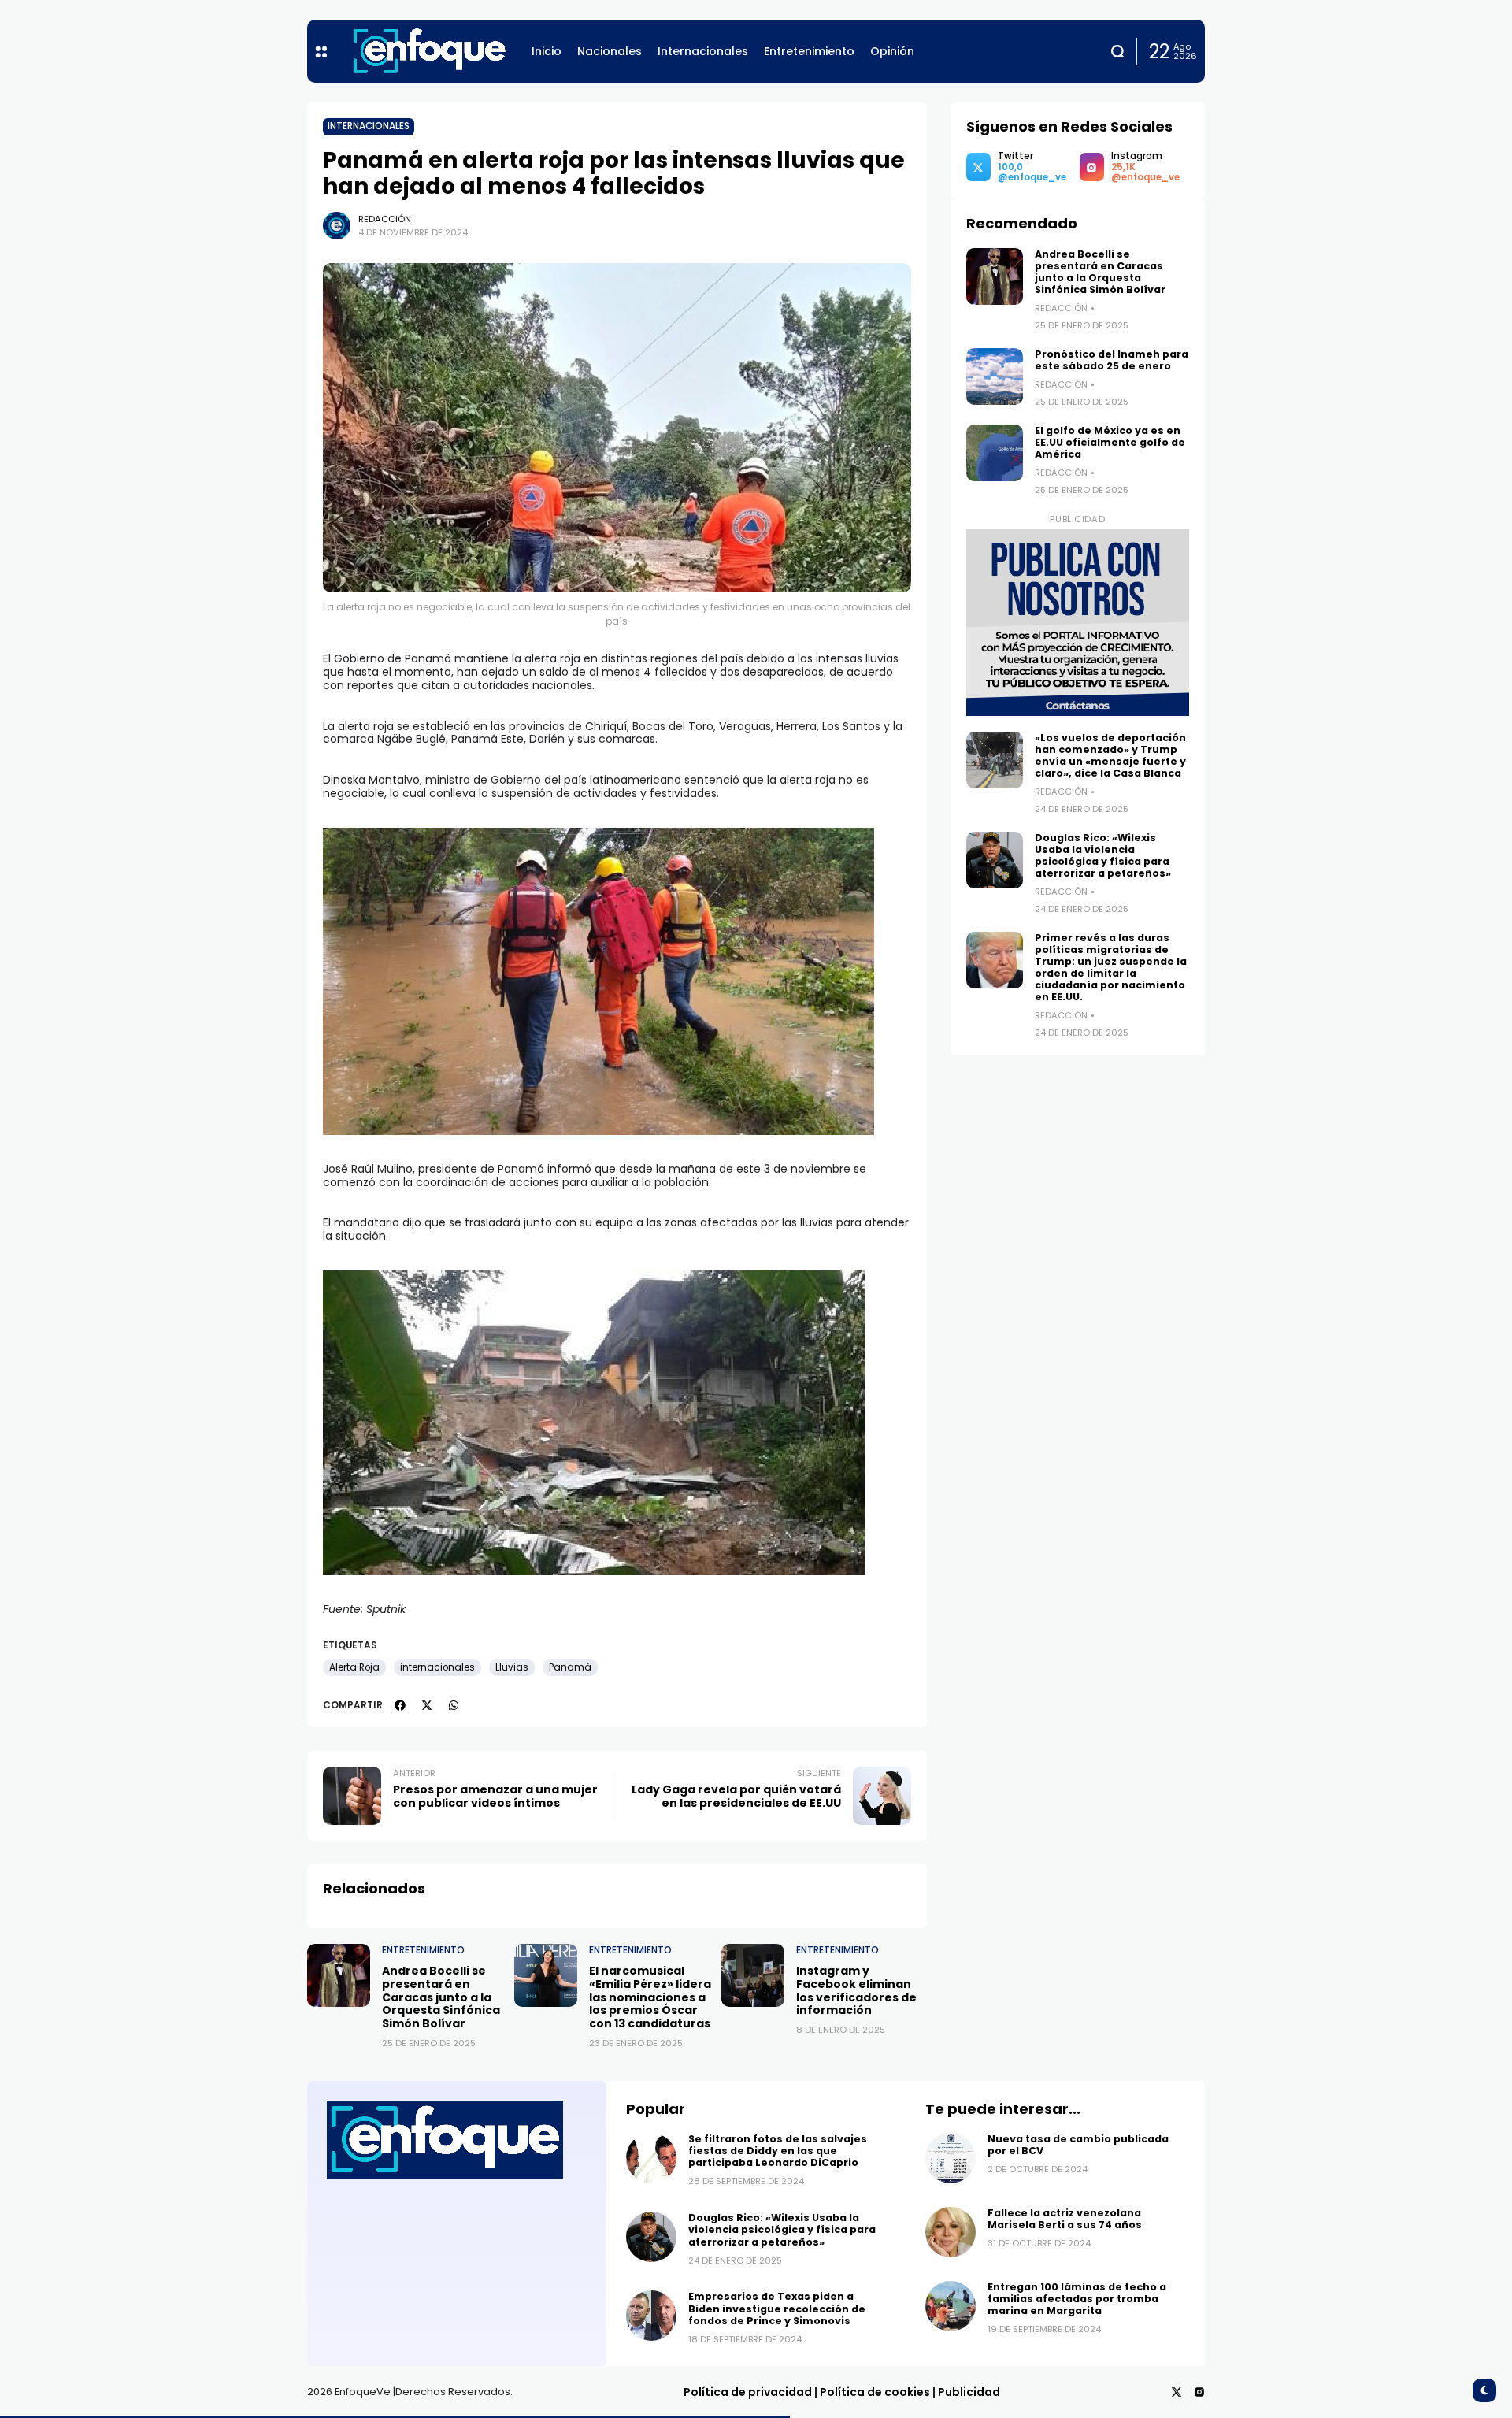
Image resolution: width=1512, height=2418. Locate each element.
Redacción (385, 219)
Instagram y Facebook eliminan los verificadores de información (856, 1990)
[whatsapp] (454, 1705)
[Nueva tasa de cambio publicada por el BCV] (951, 2158)
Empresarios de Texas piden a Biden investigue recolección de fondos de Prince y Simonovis (777, 2308)
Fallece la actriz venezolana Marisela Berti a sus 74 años (1065, 2219)
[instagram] (1199, 2392)
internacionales (437, 1667)
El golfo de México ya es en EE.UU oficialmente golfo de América (1110, 442)
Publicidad (969, 2392)
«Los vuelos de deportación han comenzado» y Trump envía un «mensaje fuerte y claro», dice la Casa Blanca (1110, 755)
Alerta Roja (354, 1667)
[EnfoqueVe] (429, 51)
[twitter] (427, 1705)
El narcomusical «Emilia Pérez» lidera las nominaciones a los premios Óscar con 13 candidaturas (650, 1997)
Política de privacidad (748, 2392)
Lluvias (512, 1667)
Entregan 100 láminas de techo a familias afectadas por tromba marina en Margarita (1077, 2299)
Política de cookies (875, 2392)
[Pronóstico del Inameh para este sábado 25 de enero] (995, 376)
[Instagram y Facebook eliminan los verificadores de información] (753, 1975)
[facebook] (400, 1705)
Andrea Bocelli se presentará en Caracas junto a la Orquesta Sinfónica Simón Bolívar (441, 1997)
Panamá (570, 1667)
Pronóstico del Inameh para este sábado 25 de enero (1112, 360)
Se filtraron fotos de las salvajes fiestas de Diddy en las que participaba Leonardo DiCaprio (778, 2151)
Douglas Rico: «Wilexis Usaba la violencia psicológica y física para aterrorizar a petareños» (1103, 855)
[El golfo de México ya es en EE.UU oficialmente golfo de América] (995, 453)
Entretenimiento (423, 1950)
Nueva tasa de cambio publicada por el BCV (1078, 2145)
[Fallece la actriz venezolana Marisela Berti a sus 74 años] (951, 2232)
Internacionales (369, 126)
